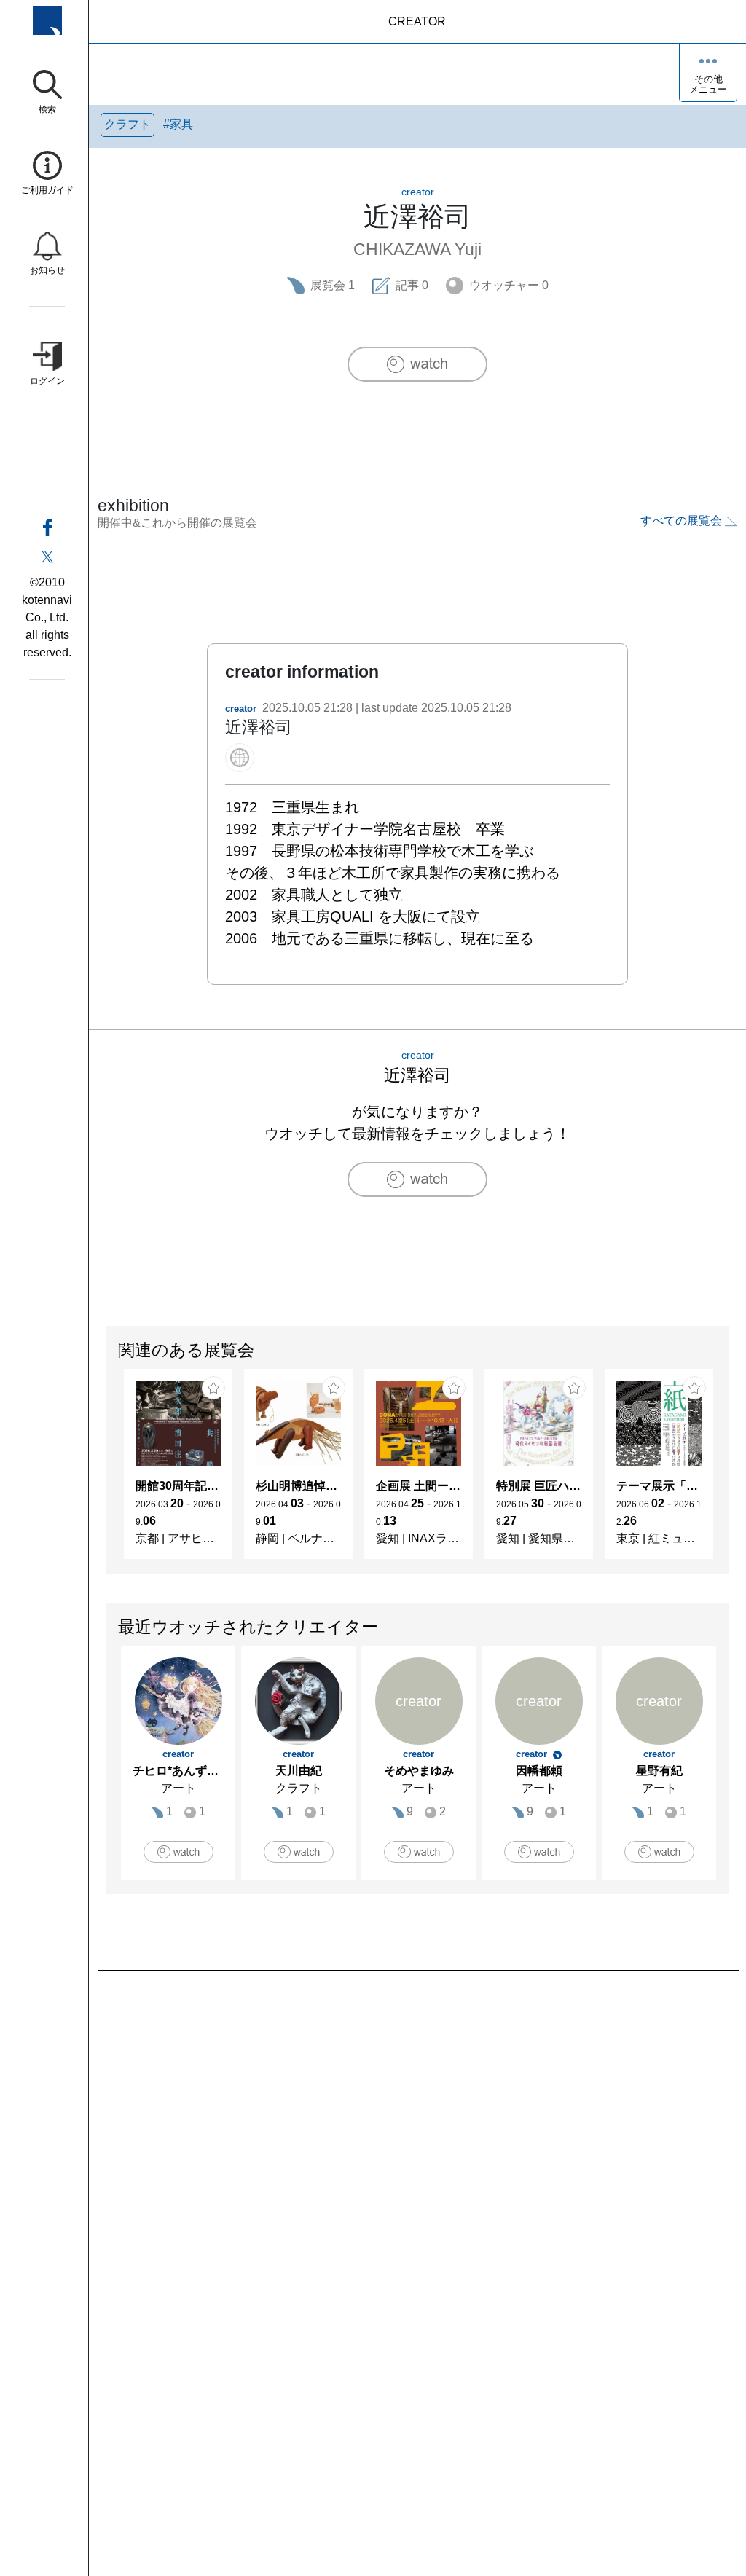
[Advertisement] (417, 2137)
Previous (107, 1471)
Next (728, 1471)
